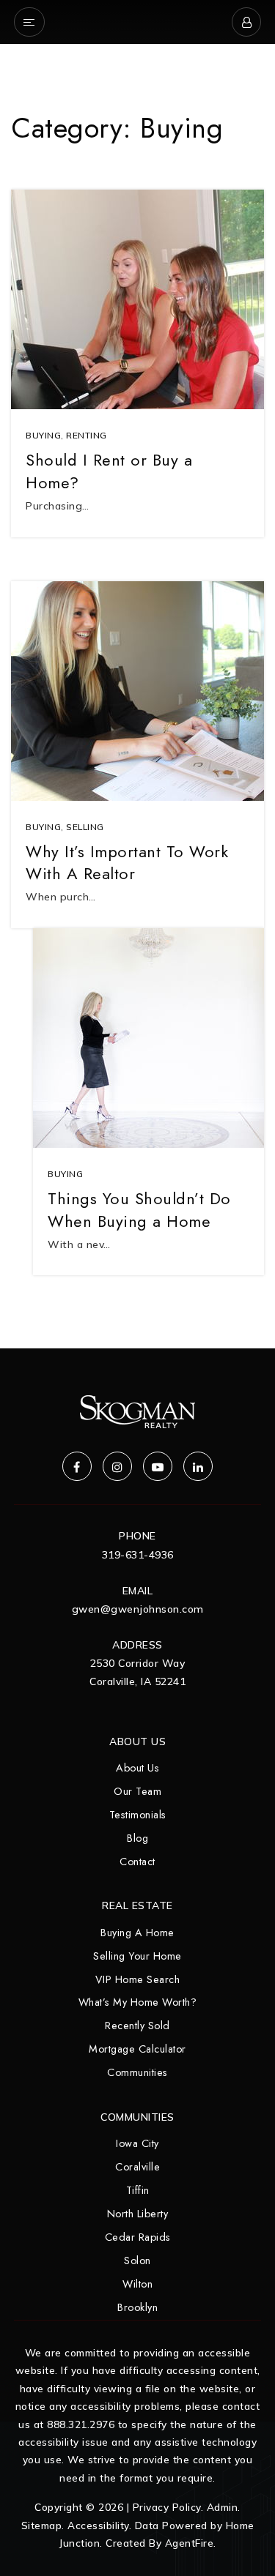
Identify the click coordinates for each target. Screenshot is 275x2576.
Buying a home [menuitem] (137, 1933)
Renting (87, 435)
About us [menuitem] (137, 1768)
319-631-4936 (138, 1555)
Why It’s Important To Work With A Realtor (127, 863)
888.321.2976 (81, 2424)
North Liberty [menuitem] (138, 2214)
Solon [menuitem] (137, 2260)
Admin (223, 2507)
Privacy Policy (167, 2507)
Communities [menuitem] (137, 2072)
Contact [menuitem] (137, 1862)
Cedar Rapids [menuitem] (138, 2237)
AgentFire (190, 2543)
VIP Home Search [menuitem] (138, 1979)
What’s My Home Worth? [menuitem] (138, 2002)
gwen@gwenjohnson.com (138, 1609)
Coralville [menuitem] (137, 2167)
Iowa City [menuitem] (137, 2143)
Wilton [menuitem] (137, 2284)
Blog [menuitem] (137, 1838)
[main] (137, 674)
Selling (85, 827)
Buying (43, 435)
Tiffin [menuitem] (138, 2190)
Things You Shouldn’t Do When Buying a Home (139, 1210)
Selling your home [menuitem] (137, 1956)
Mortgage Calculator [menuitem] (137, 2049)
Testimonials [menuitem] (138, 1815)
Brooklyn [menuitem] (137, 2307)
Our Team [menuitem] (137, 1791)
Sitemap (42, 2525)
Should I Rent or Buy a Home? (109, 471)
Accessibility (98, 2525)
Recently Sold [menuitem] (137, 2026)
